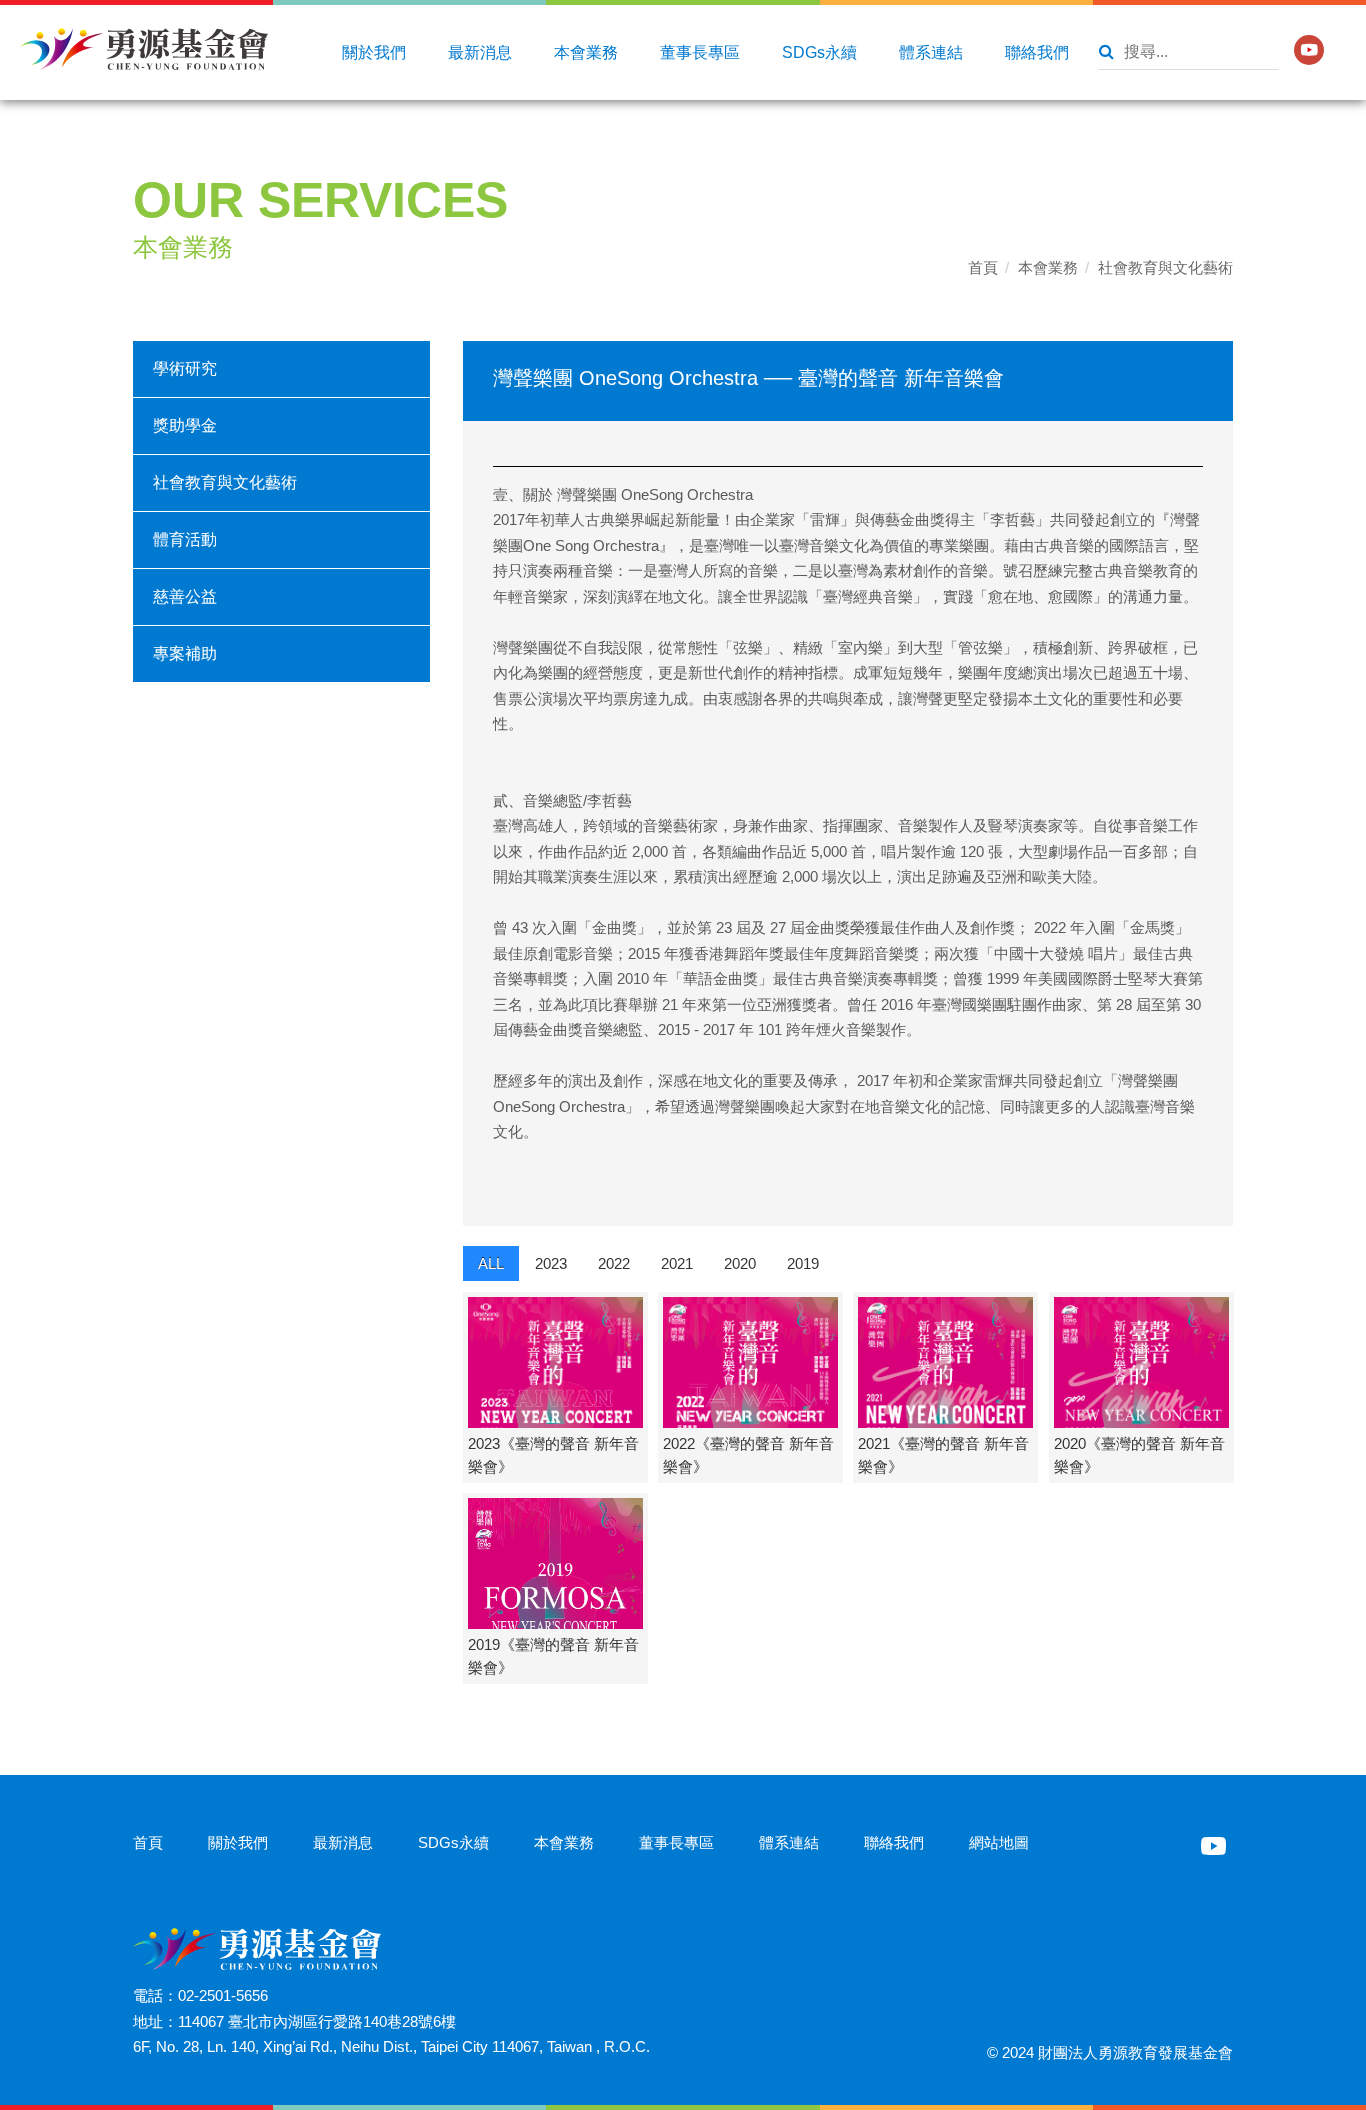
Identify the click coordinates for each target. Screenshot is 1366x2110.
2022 (614, 1263)
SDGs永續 (819, 52)
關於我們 (374, 52)
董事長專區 (700, 52)
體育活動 (185, 539)
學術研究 (185, 368)
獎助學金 (185, 425)
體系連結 (931, 52)
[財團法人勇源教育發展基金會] (144, 49)
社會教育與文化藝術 (1165, 267)
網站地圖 (999, 1842)
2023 (551, 1263)
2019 (803, 1263)
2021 (677, 1263)
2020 (740, 1263)
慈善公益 (185, 596)
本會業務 (586, 52)
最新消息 (480, 52)
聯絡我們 (1037, 52)
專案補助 (185, 653)
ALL (491, 1263)
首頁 (983, 267)
